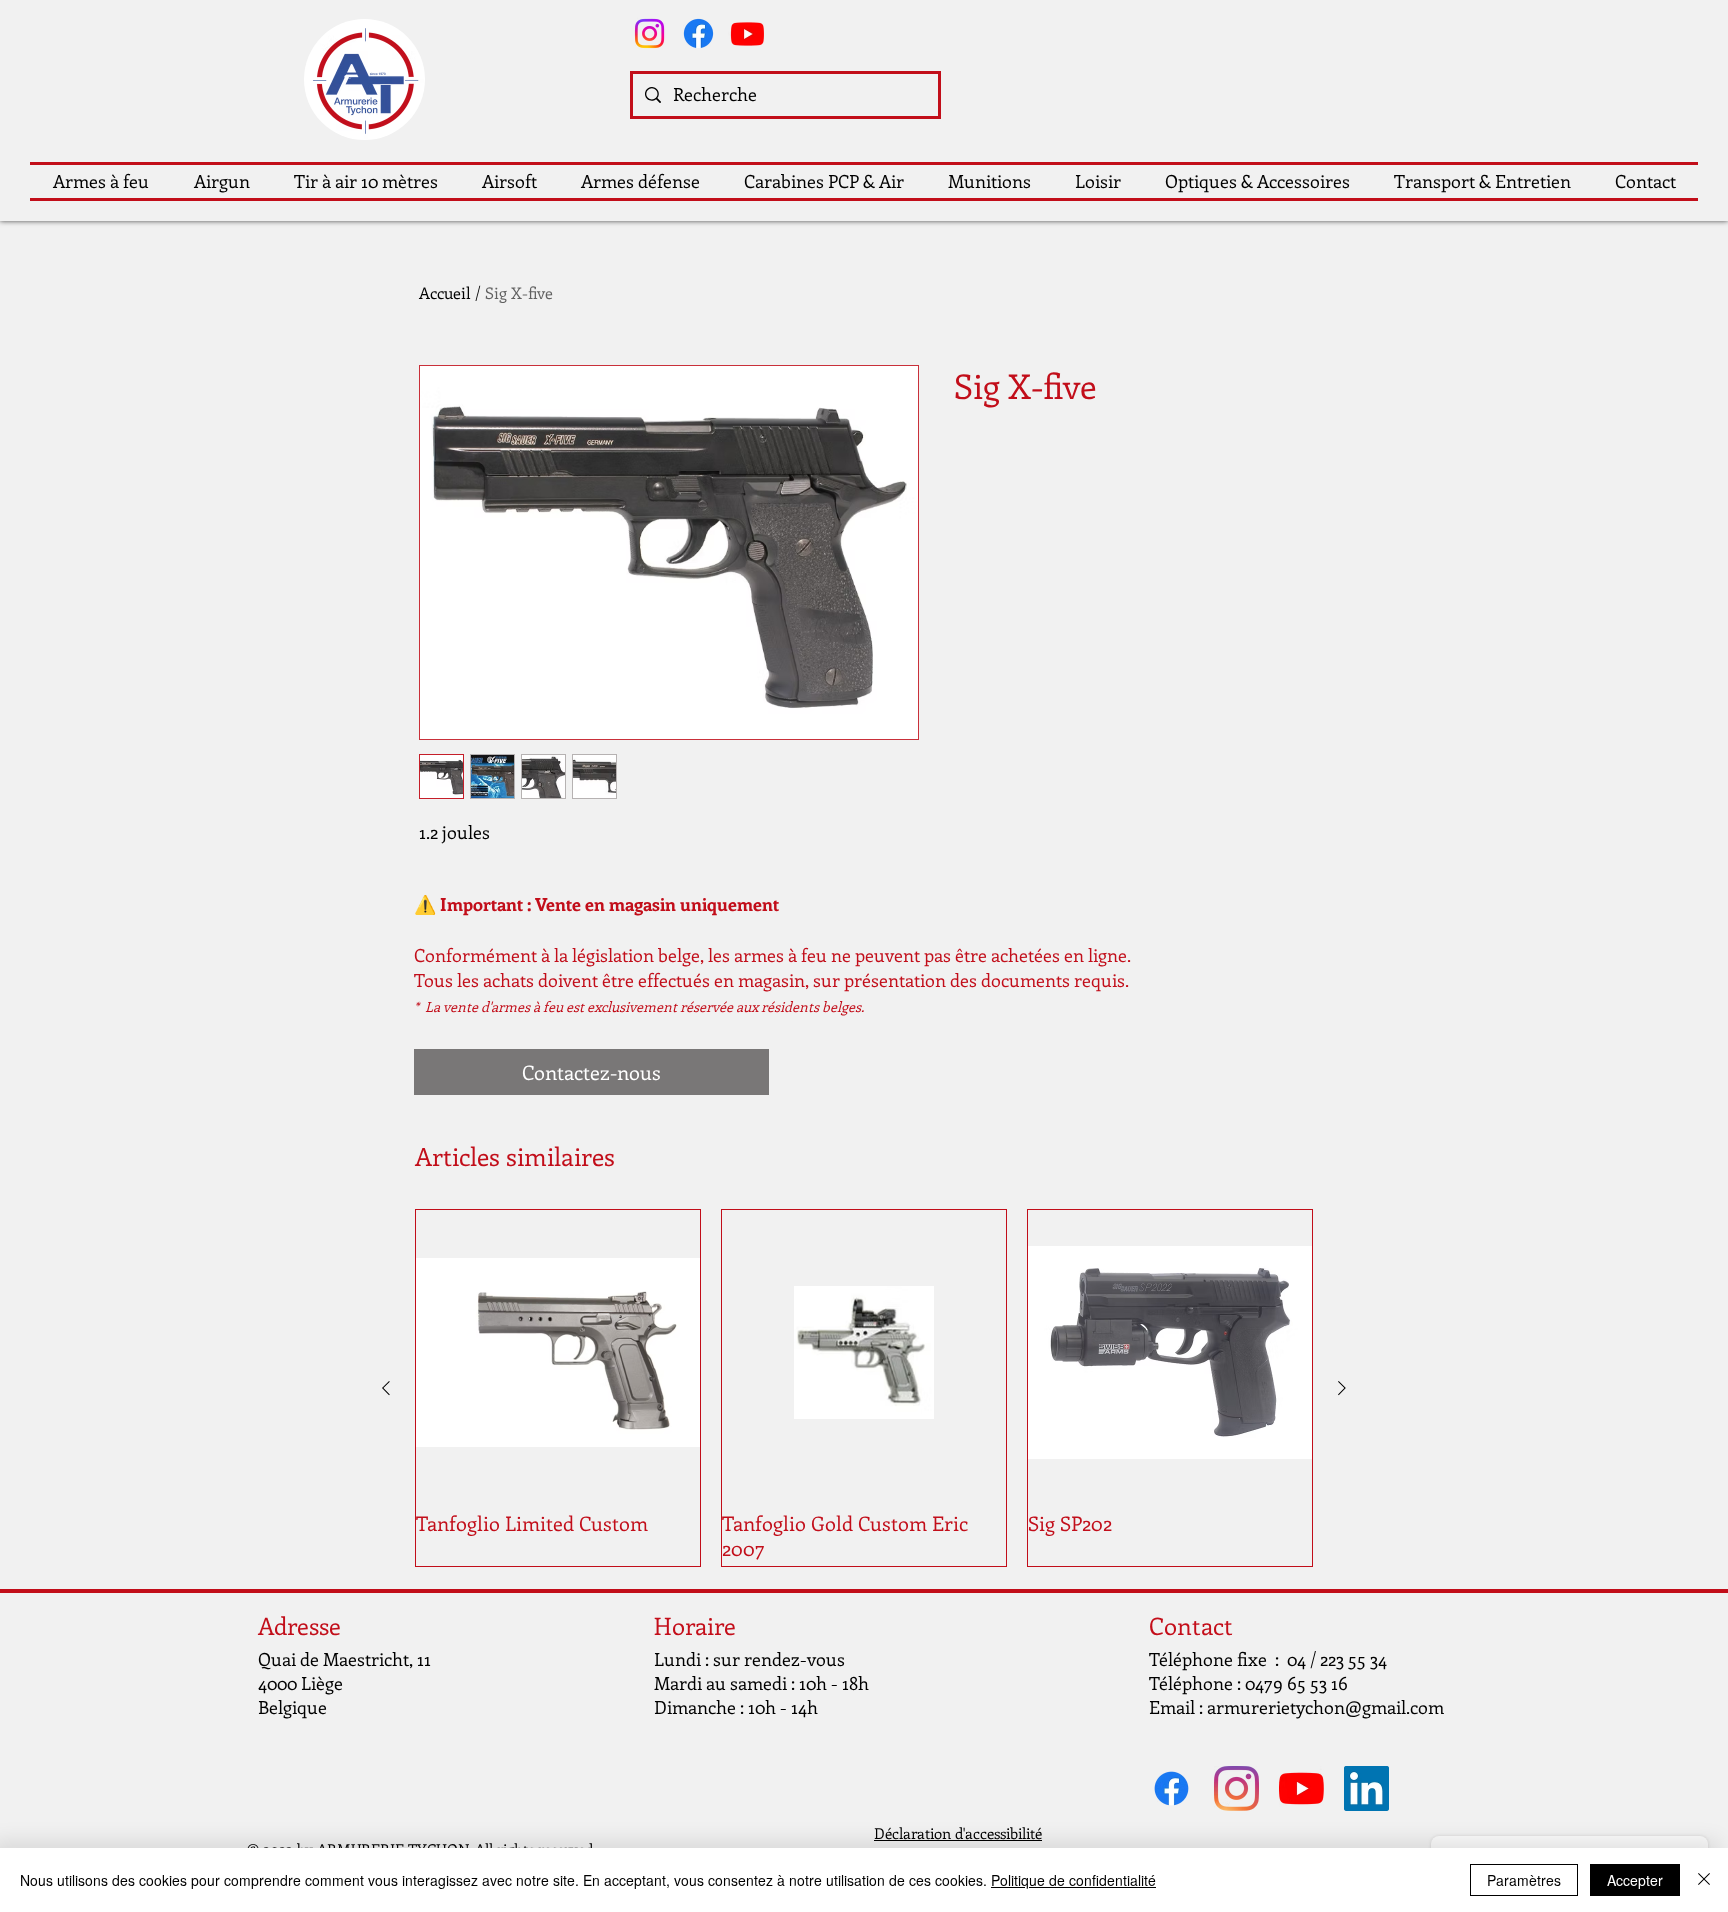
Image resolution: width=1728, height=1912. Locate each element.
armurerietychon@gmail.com (1325, 1707)
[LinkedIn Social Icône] (1366, 1788)
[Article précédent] (386, 1388)
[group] (864, 1388)
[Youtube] (747, 33)
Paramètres (1524, 1880)
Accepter (1635, 1880)
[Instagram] (649, 33)
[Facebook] (698, 33)
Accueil (445, 292)
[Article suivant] (1342, 1388)
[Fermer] (1704, 1880)
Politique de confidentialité (1073, 1880)
